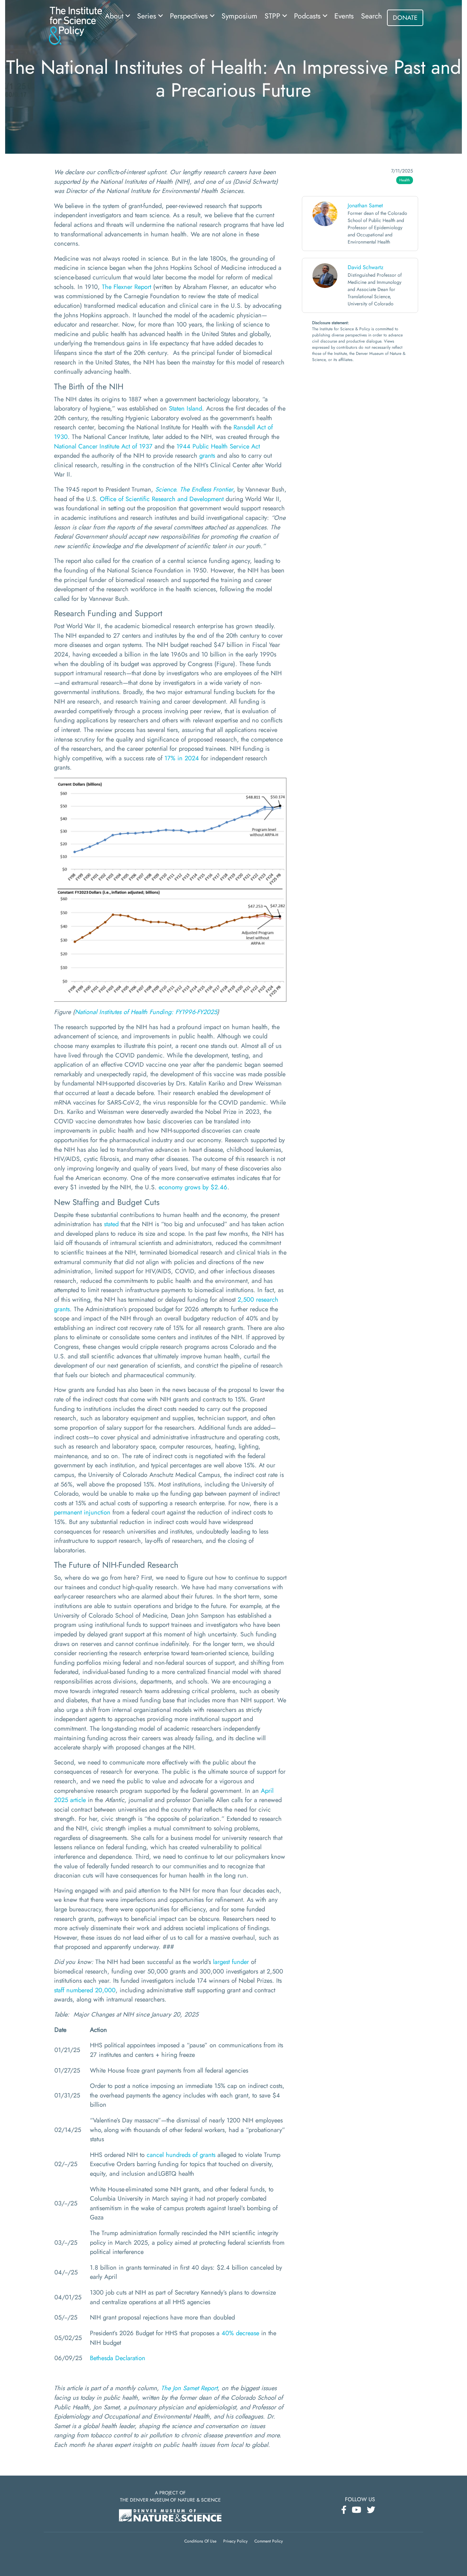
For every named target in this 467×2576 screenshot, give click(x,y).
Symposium (239, 16)
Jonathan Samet (365, 205)
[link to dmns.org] (170, 2515)
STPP (273, 16)
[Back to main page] (75, 25)
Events (344, 16)
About (115, 16)
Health (405, 180)
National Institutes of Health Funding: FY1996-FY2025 (146, 1012)
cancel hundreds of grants (181, 2155)
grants (207, 455)
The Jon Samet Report (189, 2388)
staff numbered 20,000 (85, 1990)
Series (148, 16)
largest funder (231, 1962)
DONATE (405, 18)
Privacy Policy (235, 2541)
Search (371, 16)
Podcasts (308, 16)
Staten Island (185, 408)
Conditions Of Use (200, 2541)
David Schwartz (365, 267)
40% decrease (240, 2333)
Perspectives (190, 16)
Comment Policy (269, 2541)
